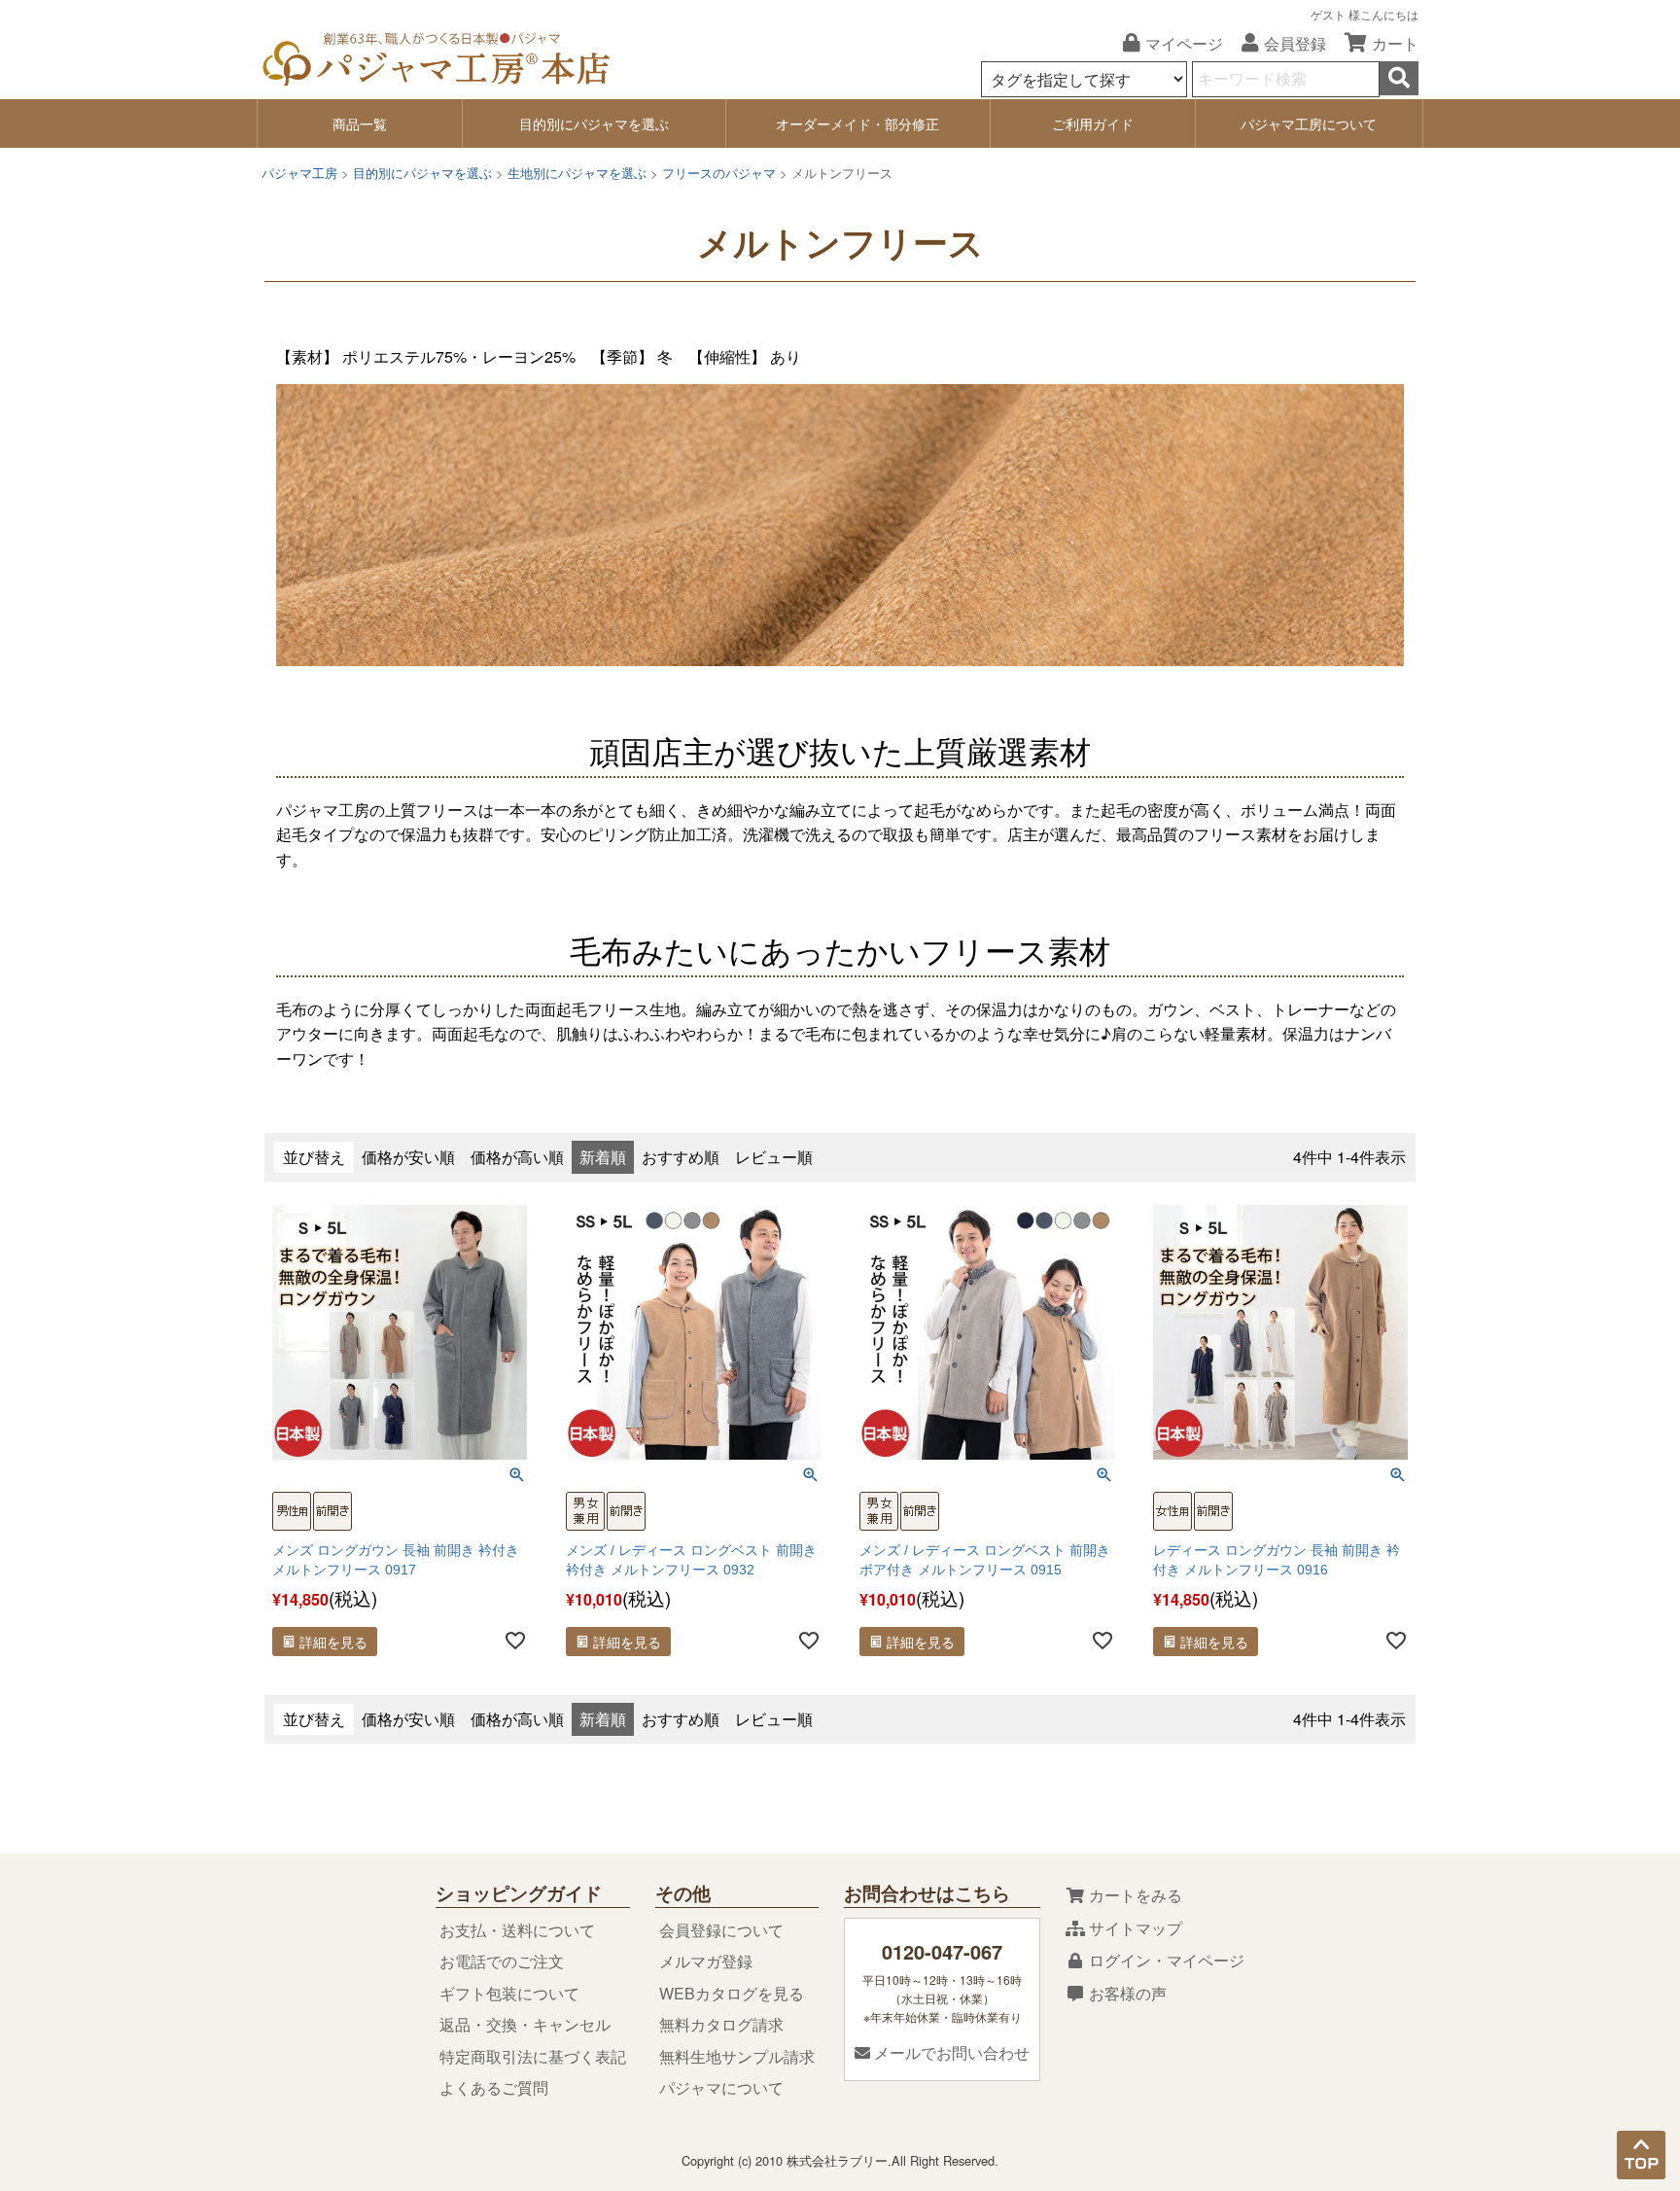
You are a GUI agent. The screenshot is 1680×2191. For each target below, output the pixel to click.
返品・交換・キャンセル (525, 2024)
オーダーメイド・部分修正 (857, 124)
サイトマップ (1134, 1928)
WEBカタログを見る (732, 1993)
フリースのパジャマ (719, 173)
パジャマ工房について (1309, 124)
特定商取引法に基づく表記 (533, 2056)
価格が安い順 (408, 1157)
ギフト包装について (509, 1993)
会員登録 (1295, 43)
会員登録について (721, 1930)
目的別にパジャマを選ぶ (594, 124)
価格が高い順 (517, 1157)
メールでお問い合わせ (950, 2052)
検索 (1399, 78)
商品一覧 (360, 124)
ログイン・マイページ (1165, 1960)
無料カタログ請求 (721, 2024)
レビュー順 (774, 1157)
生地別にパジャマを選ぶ (577, 173)
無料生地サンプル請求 (737, 2056)
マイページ (1184, 43)
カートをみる (1134, 1895)
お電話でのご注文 (502, 1961)
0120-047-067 (942, 1951)
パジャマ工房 (299, 173)
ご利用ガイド (1093, 124)
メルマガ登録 (706, 1961)
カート (1395, 43)
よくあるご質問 (494, 2087)
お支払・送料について (517, 1930)
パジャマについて (721, 2087)
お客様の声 (1126, 1993)
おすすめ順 (681, 1157)
